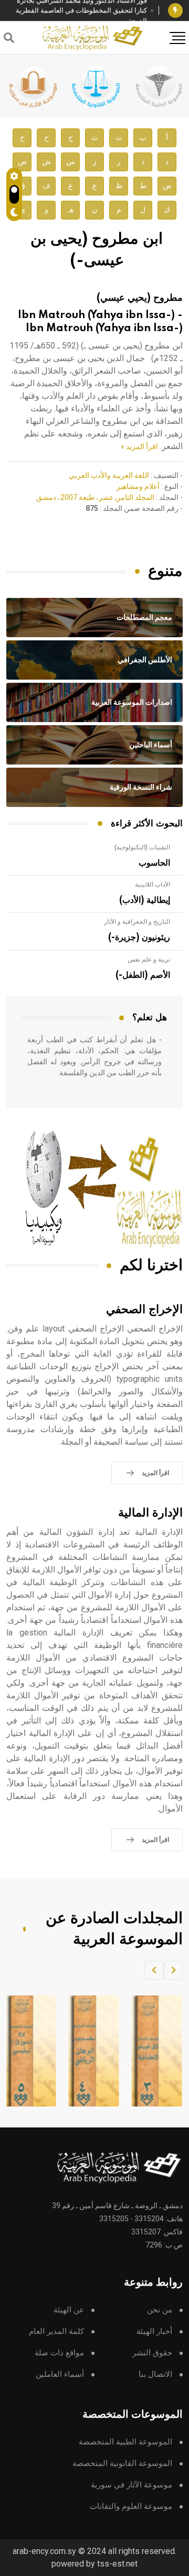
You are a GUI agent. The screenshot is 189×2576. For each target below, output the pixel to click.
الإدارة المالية (150, 1513)
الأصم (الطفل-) (143, 975)
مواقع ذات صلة (59, 2353)
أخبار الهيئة (154, 2332)
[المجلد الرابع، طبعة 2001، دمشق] (86, 2051)
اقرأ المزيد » (139, 446)
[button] (173, 1970)
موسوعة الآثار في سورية (132, 2485)
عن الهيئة (69, 2310)
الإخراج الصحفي (144, 1310)
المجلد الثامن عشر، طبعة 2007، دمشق (95, 497)
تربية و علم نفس (149, 959)
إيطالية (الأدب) (145, 900)
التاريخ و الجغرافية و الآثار (137, 922)
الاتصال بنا (155, 2375)
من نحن (160, 2310)
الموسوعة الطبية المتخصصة (125, 2442)
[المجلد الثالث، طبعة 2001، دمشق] (149, 2051)
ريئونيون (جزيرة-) (139, 937)
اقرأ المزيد (155, 1473)
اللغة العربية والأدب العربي (109, 475)
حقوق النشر (152, 2353)
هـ (71, 210)
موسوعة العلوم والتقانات (131, 2507)
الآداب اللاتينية (153, 885)
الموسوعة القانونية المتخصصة (122, 2464)
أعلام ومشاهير (138, 486)
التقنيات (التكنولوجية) (142, 847)
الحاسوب (154, 863)
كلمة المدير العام (56, 2332)
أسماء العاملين (60, 2375)
